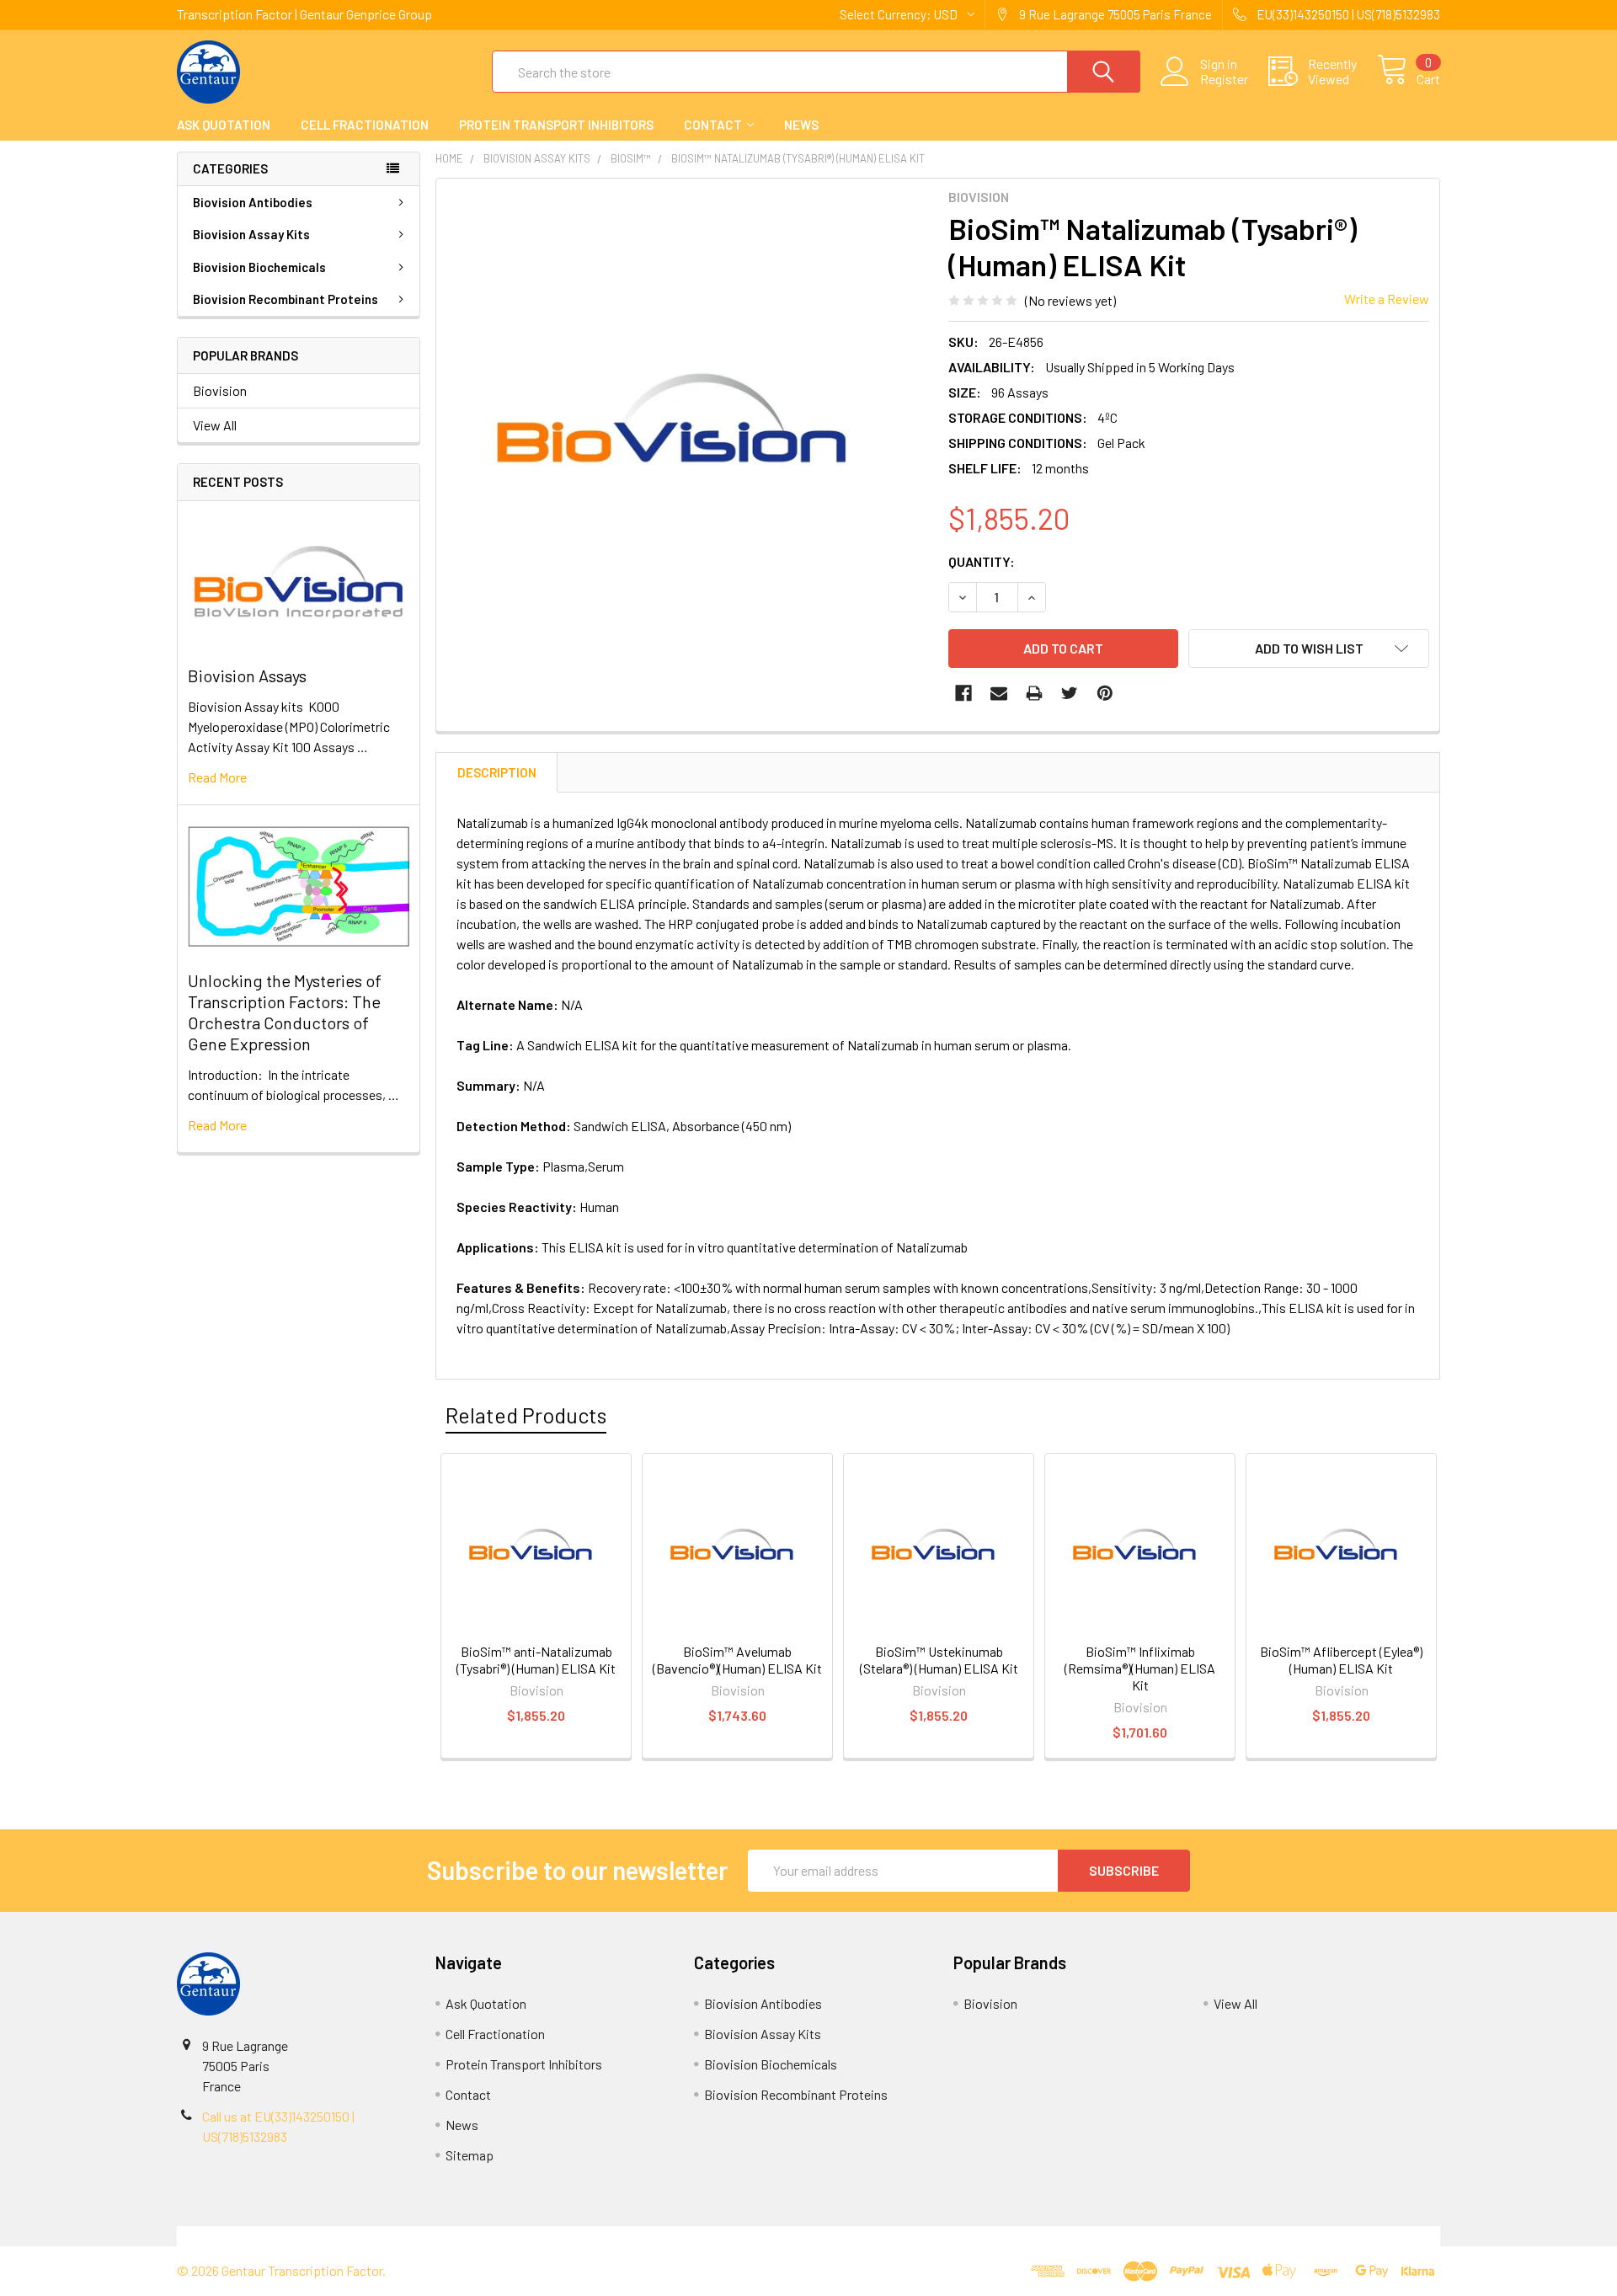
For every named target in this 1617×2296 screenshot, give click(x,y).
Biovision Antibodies (253, 202)
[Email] (999, 693)
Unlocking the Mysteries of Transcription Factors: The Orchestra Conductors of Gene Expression (285, 1012)
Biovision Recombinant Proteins (286, 299)
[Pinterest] (1105, 693)
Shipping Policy (651, 2236)
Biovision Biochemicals (259, 267)
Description (497, 772)
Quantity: (982, 561)
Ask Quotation (224, 125)
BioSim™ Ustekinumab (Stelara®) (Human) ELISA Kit (939, 1660)
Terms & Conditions (335, 2236)
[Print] (1034, 693)
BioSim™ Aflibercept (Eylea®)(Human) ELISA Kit (1341, 1660)
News (801, 125)
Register (1224, 79)
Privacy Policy (1283, 2236)
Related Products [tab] (526, 1415)
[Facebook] (963, 693)
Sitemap (470, 2155)
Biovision (220, 390)
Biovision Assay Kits (251, 234)
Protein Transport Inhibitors (556, 125)
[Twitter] (1070, 693)
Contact (713, 125)
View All (215, 425)
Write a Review (1387, 299)
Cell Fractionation (365, 125)
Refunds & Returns (966, 2236)
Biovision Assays (247, 675)
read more (217, 777)
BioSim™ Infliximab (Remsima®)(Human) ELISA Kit (1140, 1668)
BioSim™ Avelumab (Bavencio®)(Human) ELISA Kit (737, 1660)
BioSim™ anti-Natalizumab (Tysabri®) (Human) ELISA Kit (536, 1660)
